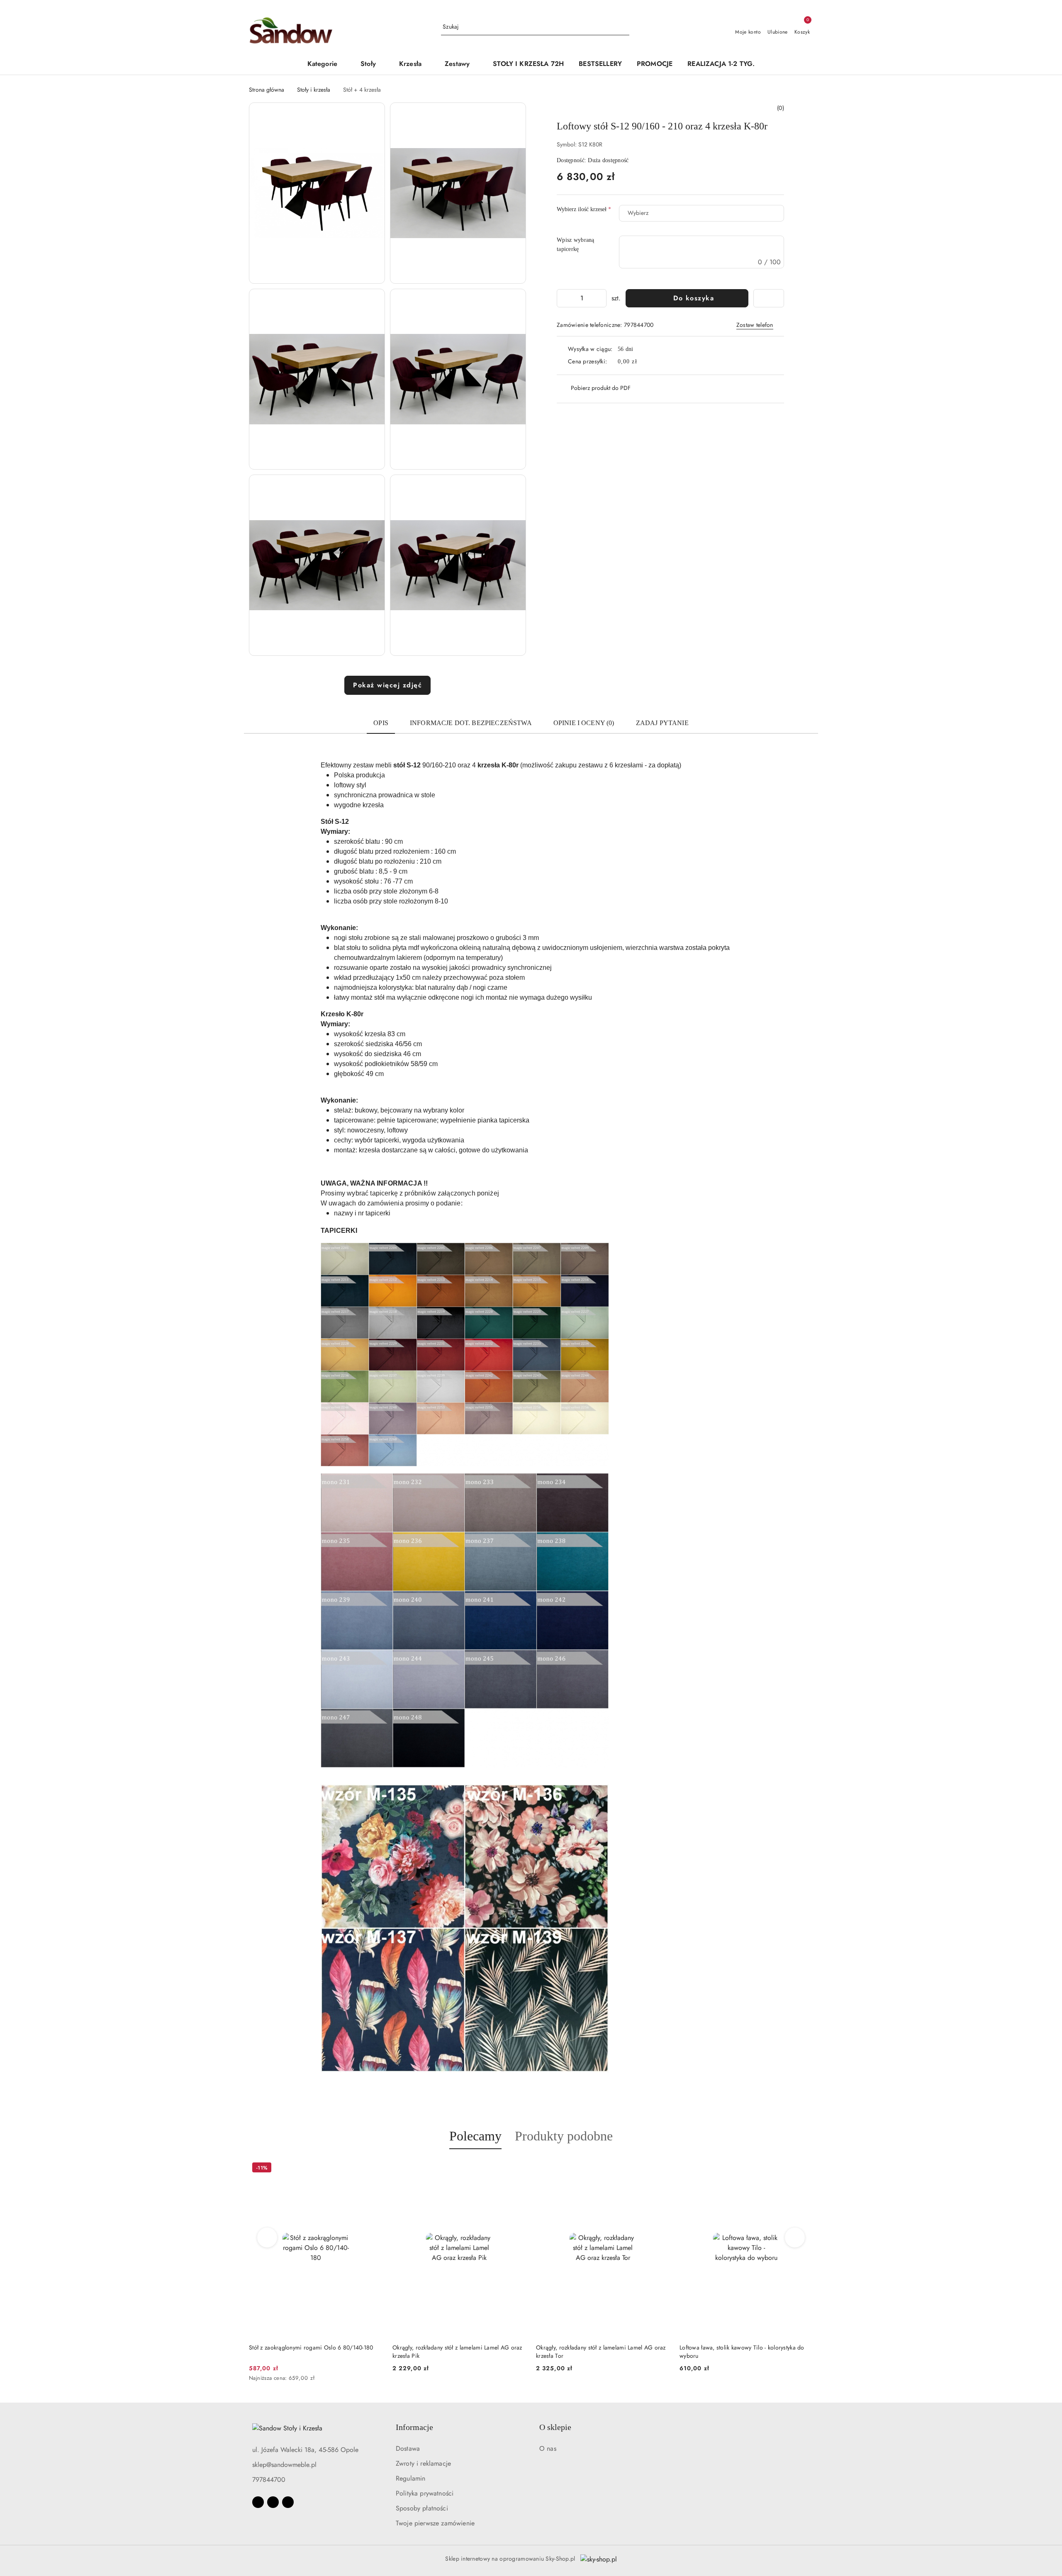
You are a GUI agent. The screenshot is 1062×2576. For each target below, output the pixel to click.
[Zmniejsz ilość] (563, 298)
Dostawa (408, 2448)
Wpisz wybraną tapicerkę (576, 245)
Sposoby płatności (422, 2508)
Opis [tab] (381, 723)
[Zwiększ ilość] (600, 298)
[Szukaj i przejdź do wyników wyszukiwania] (624, 27)
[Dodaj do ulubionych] (769, 298)
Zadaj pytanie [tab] (662, 723)
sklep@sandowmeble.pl (284, 2465)
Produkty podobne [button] (564, 2136)
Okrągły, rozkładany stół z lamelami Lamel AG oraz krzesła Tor (457, 2352)
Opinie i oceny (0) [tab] (584, 723)
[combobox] (702, 213)
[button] (326, 65)
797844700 (269, 2480)
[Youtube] (273, 2502)
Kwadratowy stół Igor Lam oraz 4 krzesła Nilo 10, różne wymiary (742, 2352)
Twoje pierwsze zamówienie (435, 2523)
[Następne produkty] (795, 2238)
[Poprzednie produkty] (267, 2238)
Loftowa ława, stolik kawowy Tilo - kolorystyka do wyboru (598, 2352)
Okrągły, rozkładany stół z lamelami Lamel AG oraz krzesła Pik (314, 2352)
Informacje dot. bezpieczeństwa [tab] (471, 723)
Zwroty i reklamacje (423, 2463)
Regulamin (410, 2478)
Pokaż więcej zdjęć (387, 685)
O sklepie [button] (555, 2427)
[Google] (288, 2502)
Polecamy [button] (475, 2136)
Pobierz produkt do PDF (601, 388)
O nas (548, 2448)
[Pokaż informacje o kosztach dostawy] (643, 362)
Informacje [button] (414, 2427)
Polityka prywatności (425, 2493)
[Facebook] (258, 2502)
